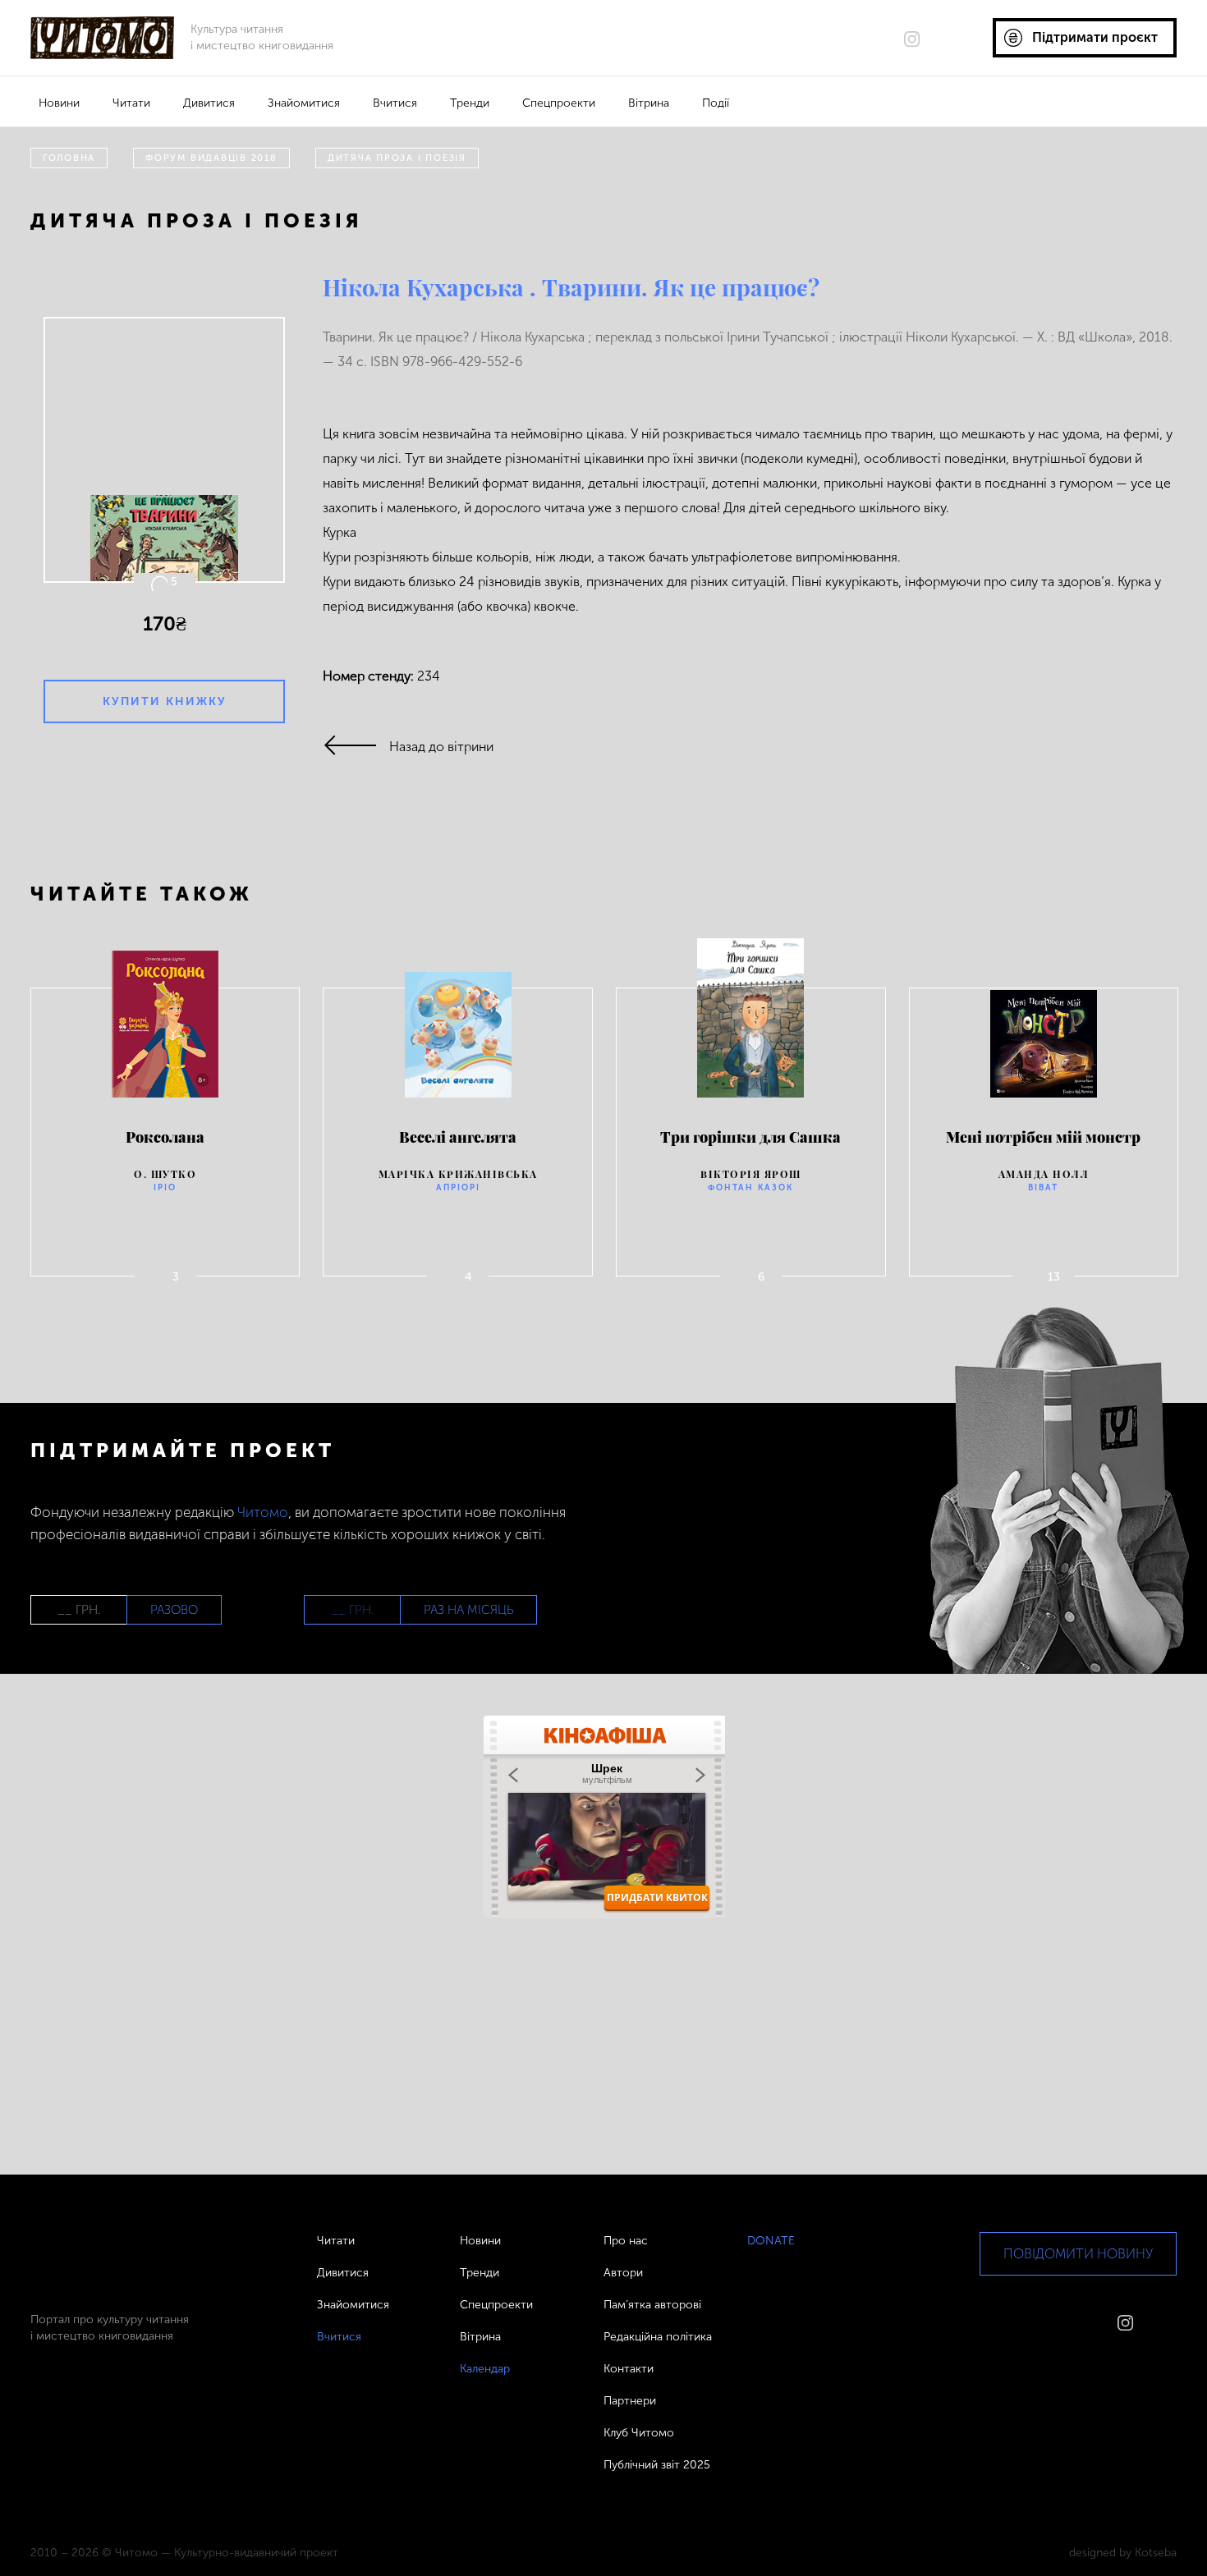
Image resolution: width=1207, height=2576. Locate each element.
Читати (131, 103)
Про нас (626, 2241)
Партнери (630, 2401)
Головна (69, 158)
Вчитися (395, 103)
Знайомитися (304, 103)
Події (716, 103)
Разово (174, 1610)
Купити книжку (165, 701)
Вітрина (649, 103)
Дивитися (209, 103)
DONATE (771, 2241)
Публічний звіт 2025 (657, 2465)
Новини (59, 103)
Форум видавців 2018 (211, 158)
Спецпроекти (559, 103)
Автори (623, 2273)
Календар (485, 2369)
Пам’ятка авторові (652, 2305)
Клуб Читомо (639, 2433)
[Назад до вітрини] (356, 747)
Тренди (470, 103)
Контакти (629, 2369)
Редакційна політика (658, 2337)
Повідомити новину (1078, 2254)
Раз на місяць (468, 1610)
